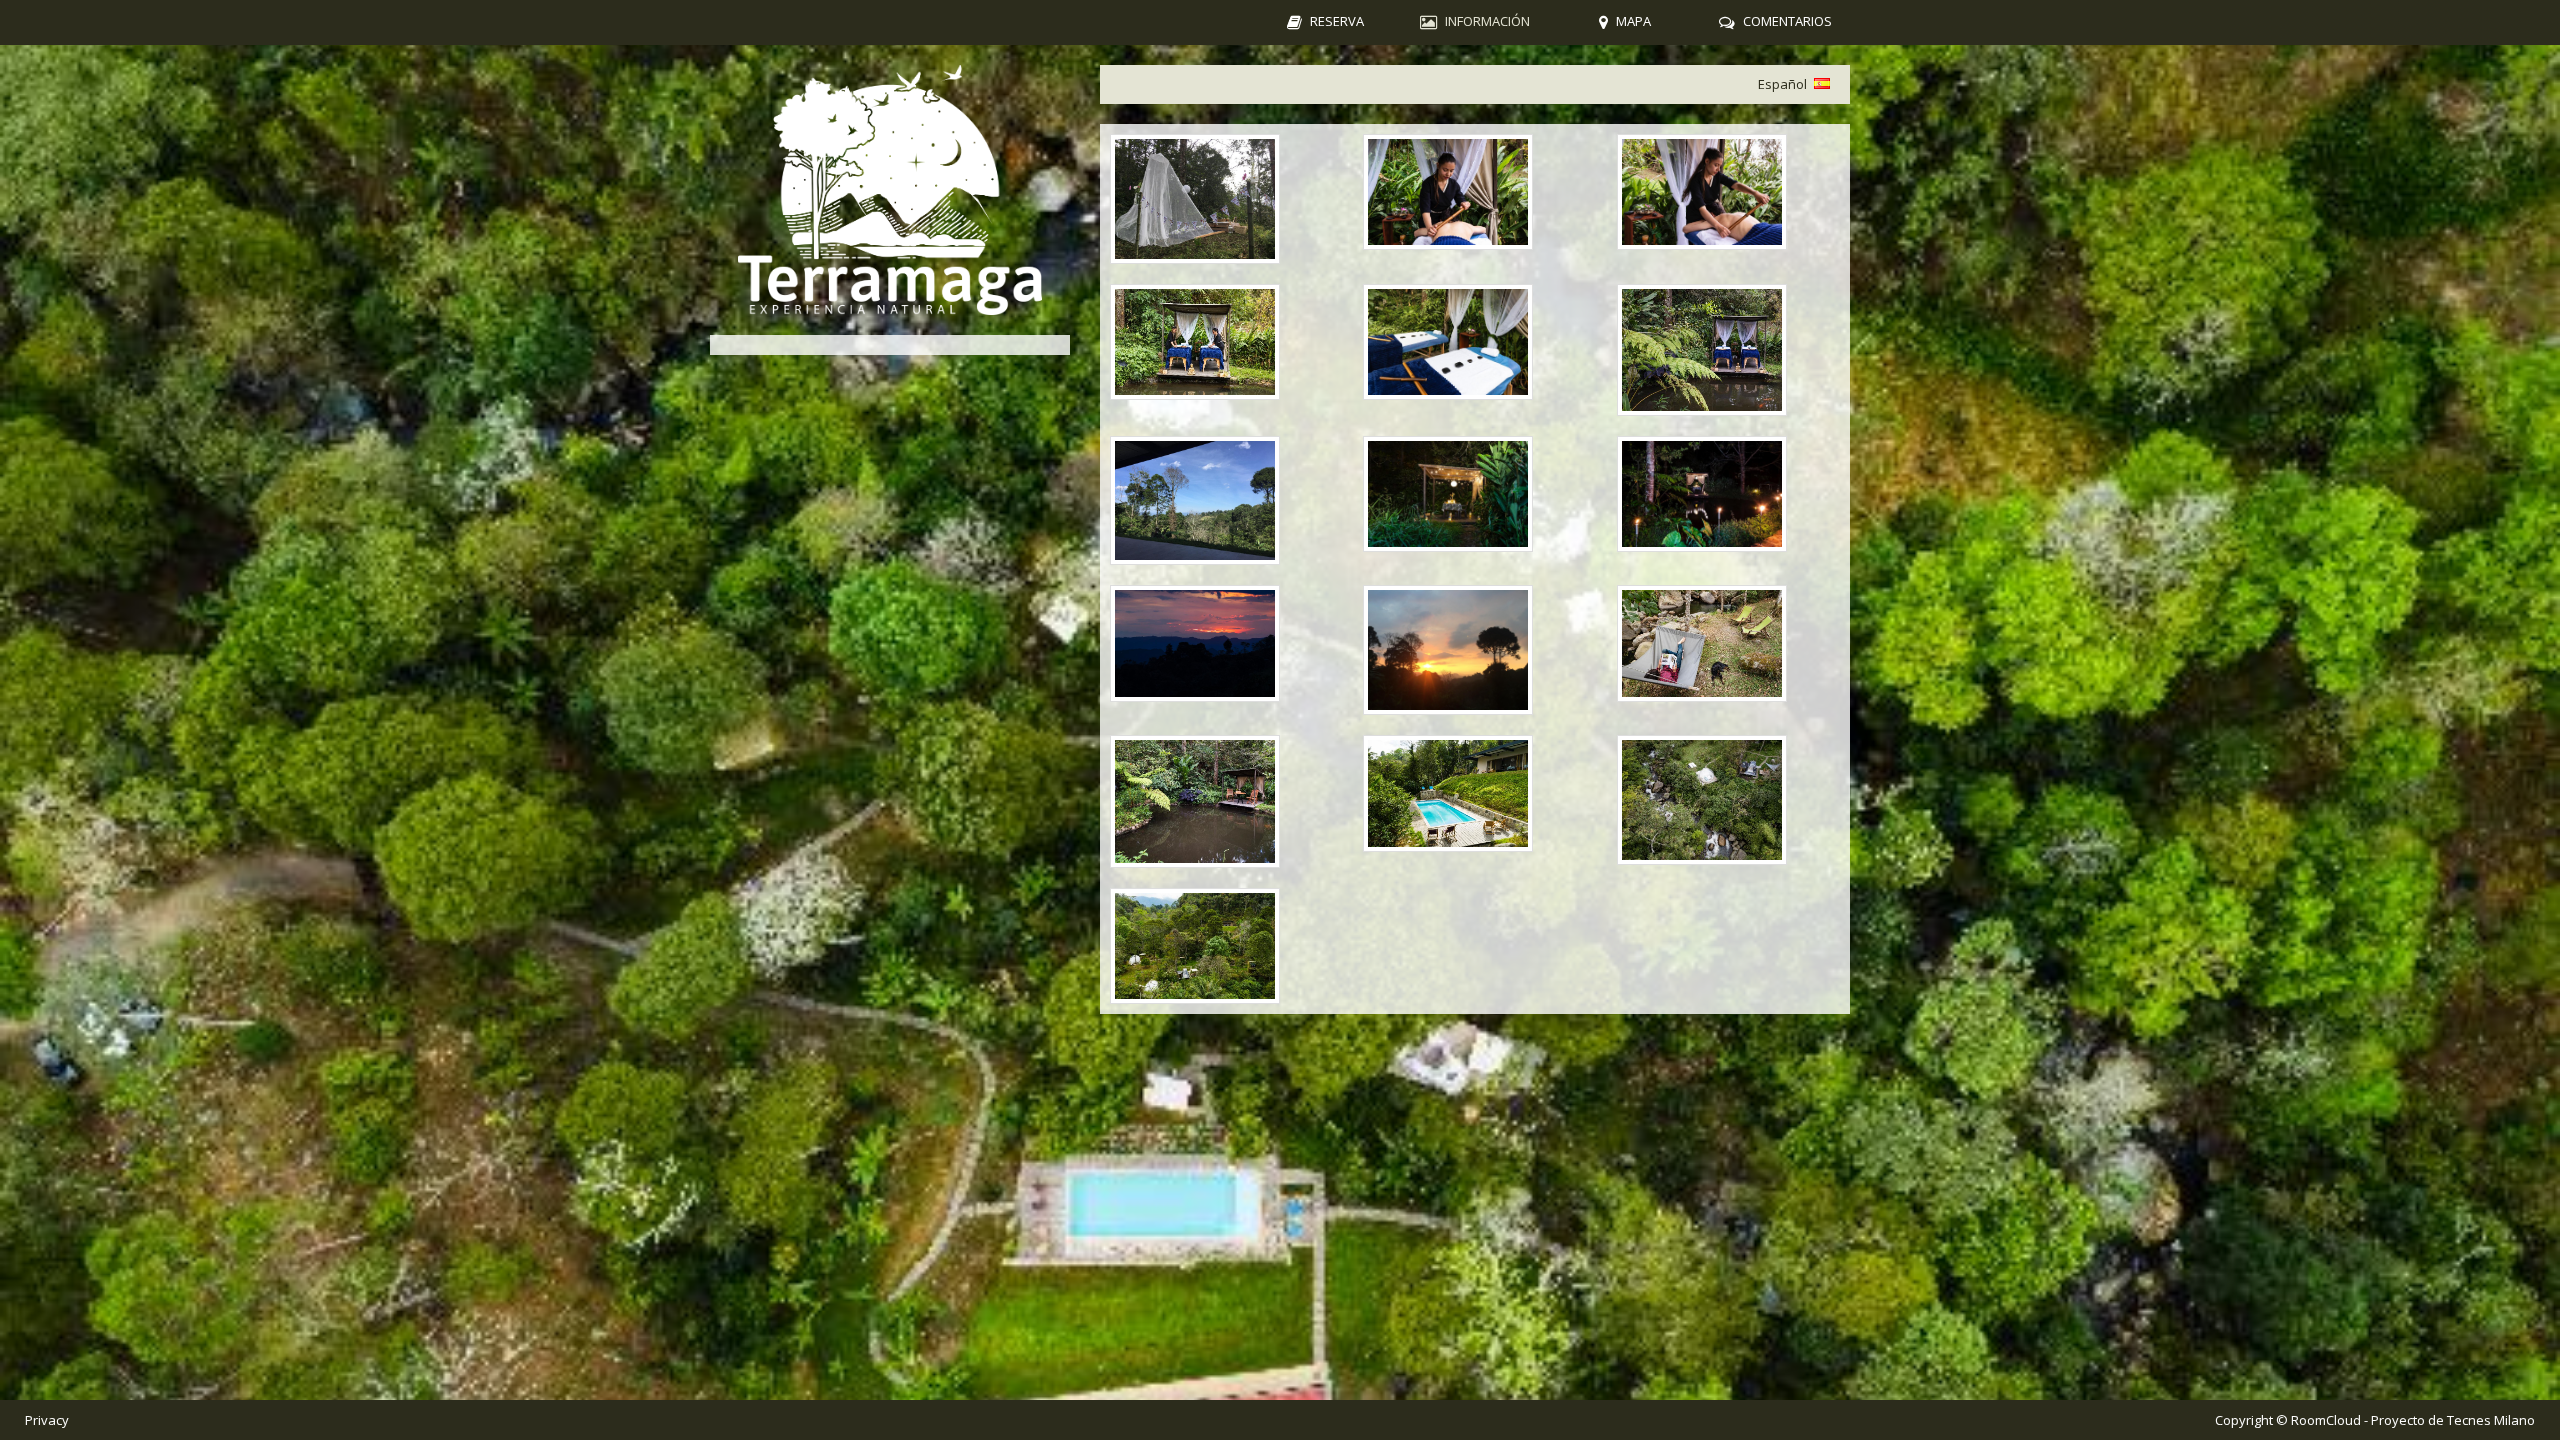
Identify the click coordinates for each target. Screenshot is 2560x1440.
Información (1487, 21)
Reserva (1337, 21)
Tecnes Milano (2491, 1420)
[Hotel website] (890, 190)
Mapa (1633, 21)
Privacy (47, 1420)
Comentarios (1787, 21)
